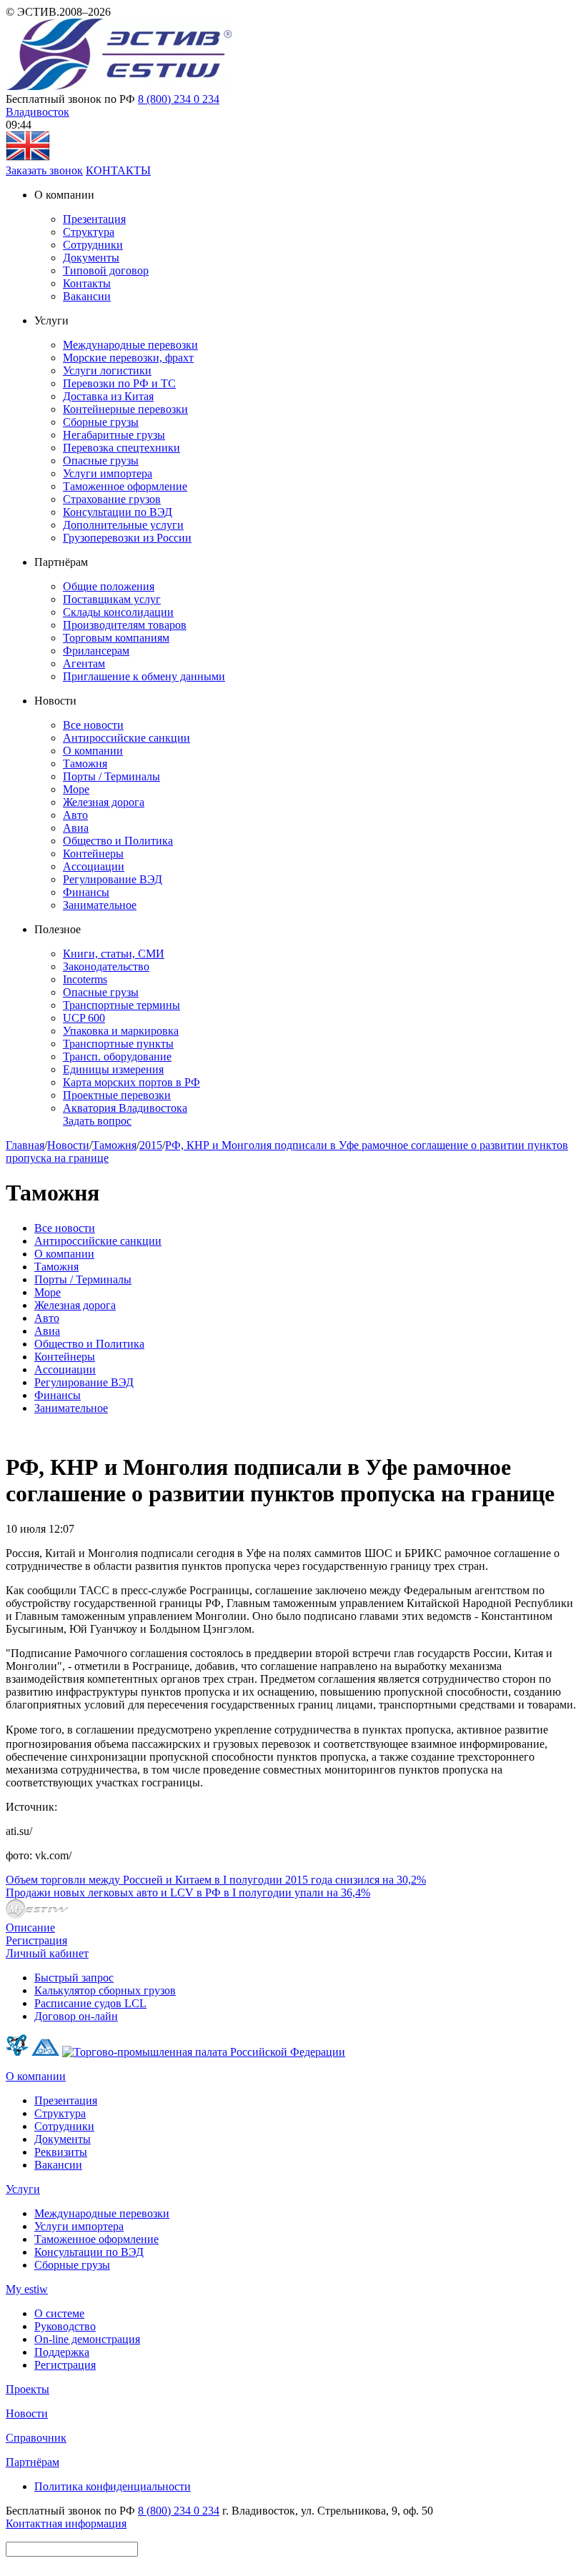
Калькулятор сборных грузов (105, 1990)
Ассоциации (94, 866)
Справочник (36, 2438)
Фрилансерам (96, 651)
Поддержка (62, 2352)
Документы (91, 258)
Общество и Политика (118, 841)
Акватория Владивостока (125, 1108)
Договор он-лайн (76, 2016)
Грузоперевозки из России (127, 538)
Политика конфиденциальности (113, 2486)
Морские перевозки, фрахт (128, 358)
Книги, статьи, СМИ (114, 954)
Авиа (76, 828)
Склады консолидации (118, 612)
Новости (68, 1145)
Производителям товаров (125, 625)
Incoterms (85, 979)
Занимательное (100, 905)
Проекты (28, 2389)
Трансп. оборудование (117, 1056)
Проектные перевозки (117, 1095)
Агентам (84, 663)
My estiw (27, 2289)
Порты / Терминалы (111, 776)
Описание (30, 1928)
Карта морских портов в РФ (131, 1082)
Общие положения (109, 586)
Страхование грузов (112, 499)
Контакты (87, 283)
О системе (59, 2313)
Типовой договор (106, 270)
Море (76, 789)
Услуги (23, 2189)
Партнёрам (33, 2462)
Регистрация (36, 1940)
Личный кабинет (47, 1953)
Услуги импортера (108, 473)
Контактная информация (66, 2523)
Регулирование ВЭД (113, 879)
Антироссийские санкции (126, 738)
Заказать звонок (44, 170)
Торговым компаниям (116, 638)
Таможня (85, 764)
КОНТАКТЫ (118, 170)
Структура (89, 232)
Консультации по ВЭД (118, 512)
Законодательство (106, 966)
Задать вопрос (97, 1121)
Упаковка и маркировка (121, 1031)
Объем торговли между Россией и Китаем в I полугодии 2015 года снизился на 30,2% (216, 1880)
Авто (75, 815)
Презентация (94, 219)
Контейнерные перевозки (125, 409)
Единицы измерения (113, 1069)
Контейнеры (93, 854)
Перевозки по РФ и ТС (119, 383)
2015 (151, 1145)
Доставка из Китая (108, 396)
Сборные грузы (101, 422)
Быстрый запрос (74, 1978)
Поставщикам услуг (112, 599)
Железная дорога (104, 802)
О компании (93, 751)
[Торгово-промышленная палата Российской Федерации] (204, 2052)
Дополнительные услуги (123, 525)
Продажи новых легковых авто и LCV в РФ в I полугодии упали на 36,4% (188, 1893)
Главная (25, 1145)
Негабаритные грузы (114, 435)
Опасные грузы (101, 461)
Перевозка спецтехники (121, 448)
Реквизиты (61, 2152)
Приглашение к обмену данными (144, 676)
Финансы (86, 892)
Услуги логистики (107, 371)
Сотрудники (93, 245)
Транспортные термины (121, 1005)
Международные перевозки (130, 345)
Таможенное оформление (125, 486)
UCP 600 (84, 1018)
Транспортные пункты (118, 1044)
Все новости (93, 725)
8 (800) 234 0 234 (179, 99)
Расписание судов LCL (90, 2003)
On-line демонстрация (87, 2339)
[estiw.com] (28, 158)
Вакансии (87, 296)
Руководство (65, 2326)
